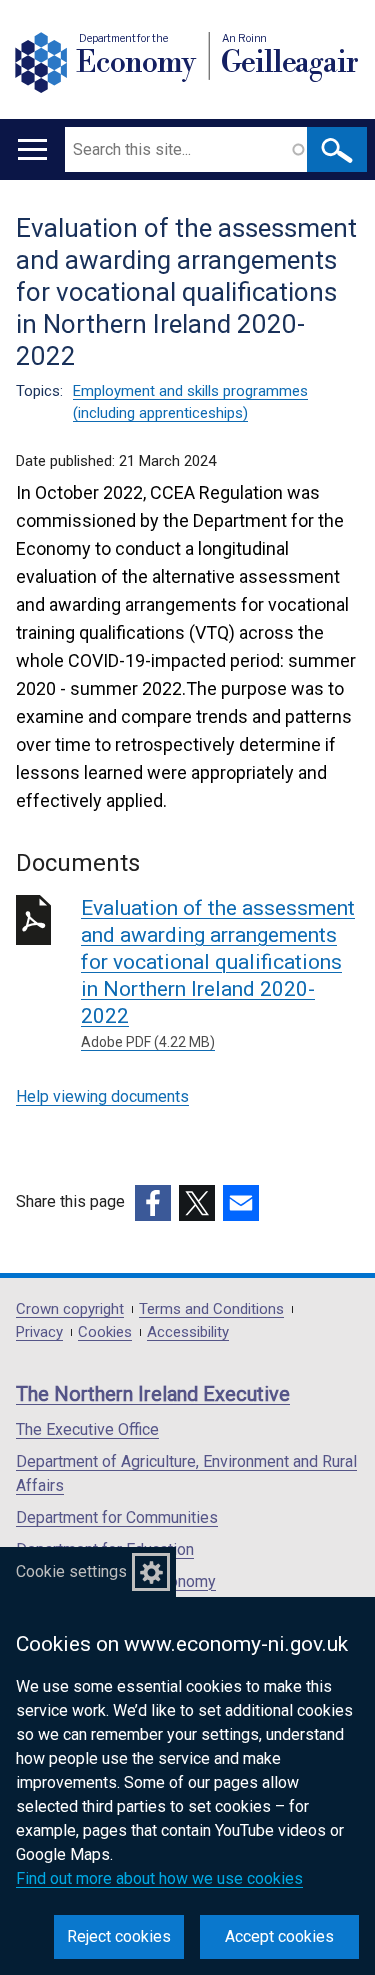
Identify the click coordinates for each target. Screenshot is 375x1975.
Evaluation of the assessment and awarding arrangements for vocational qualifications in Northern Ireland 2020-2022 (218, 973)
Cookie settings (71, 1571)
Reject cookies (119, 1936)
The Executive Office (87, 1429)
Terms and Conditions (211, 1309)
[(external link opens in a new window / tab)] (153, 1203)
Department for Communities (117, 1517)
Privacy (39, 1332)
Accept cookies (279, 1936)
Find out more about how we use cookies (159, 1878)
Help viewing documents (102, 1096)
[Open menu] (32, 149)
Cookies (105, 1332)
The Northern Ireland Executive (153, 1394)
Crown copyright (70, 1309)
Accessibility (188, 1332)
